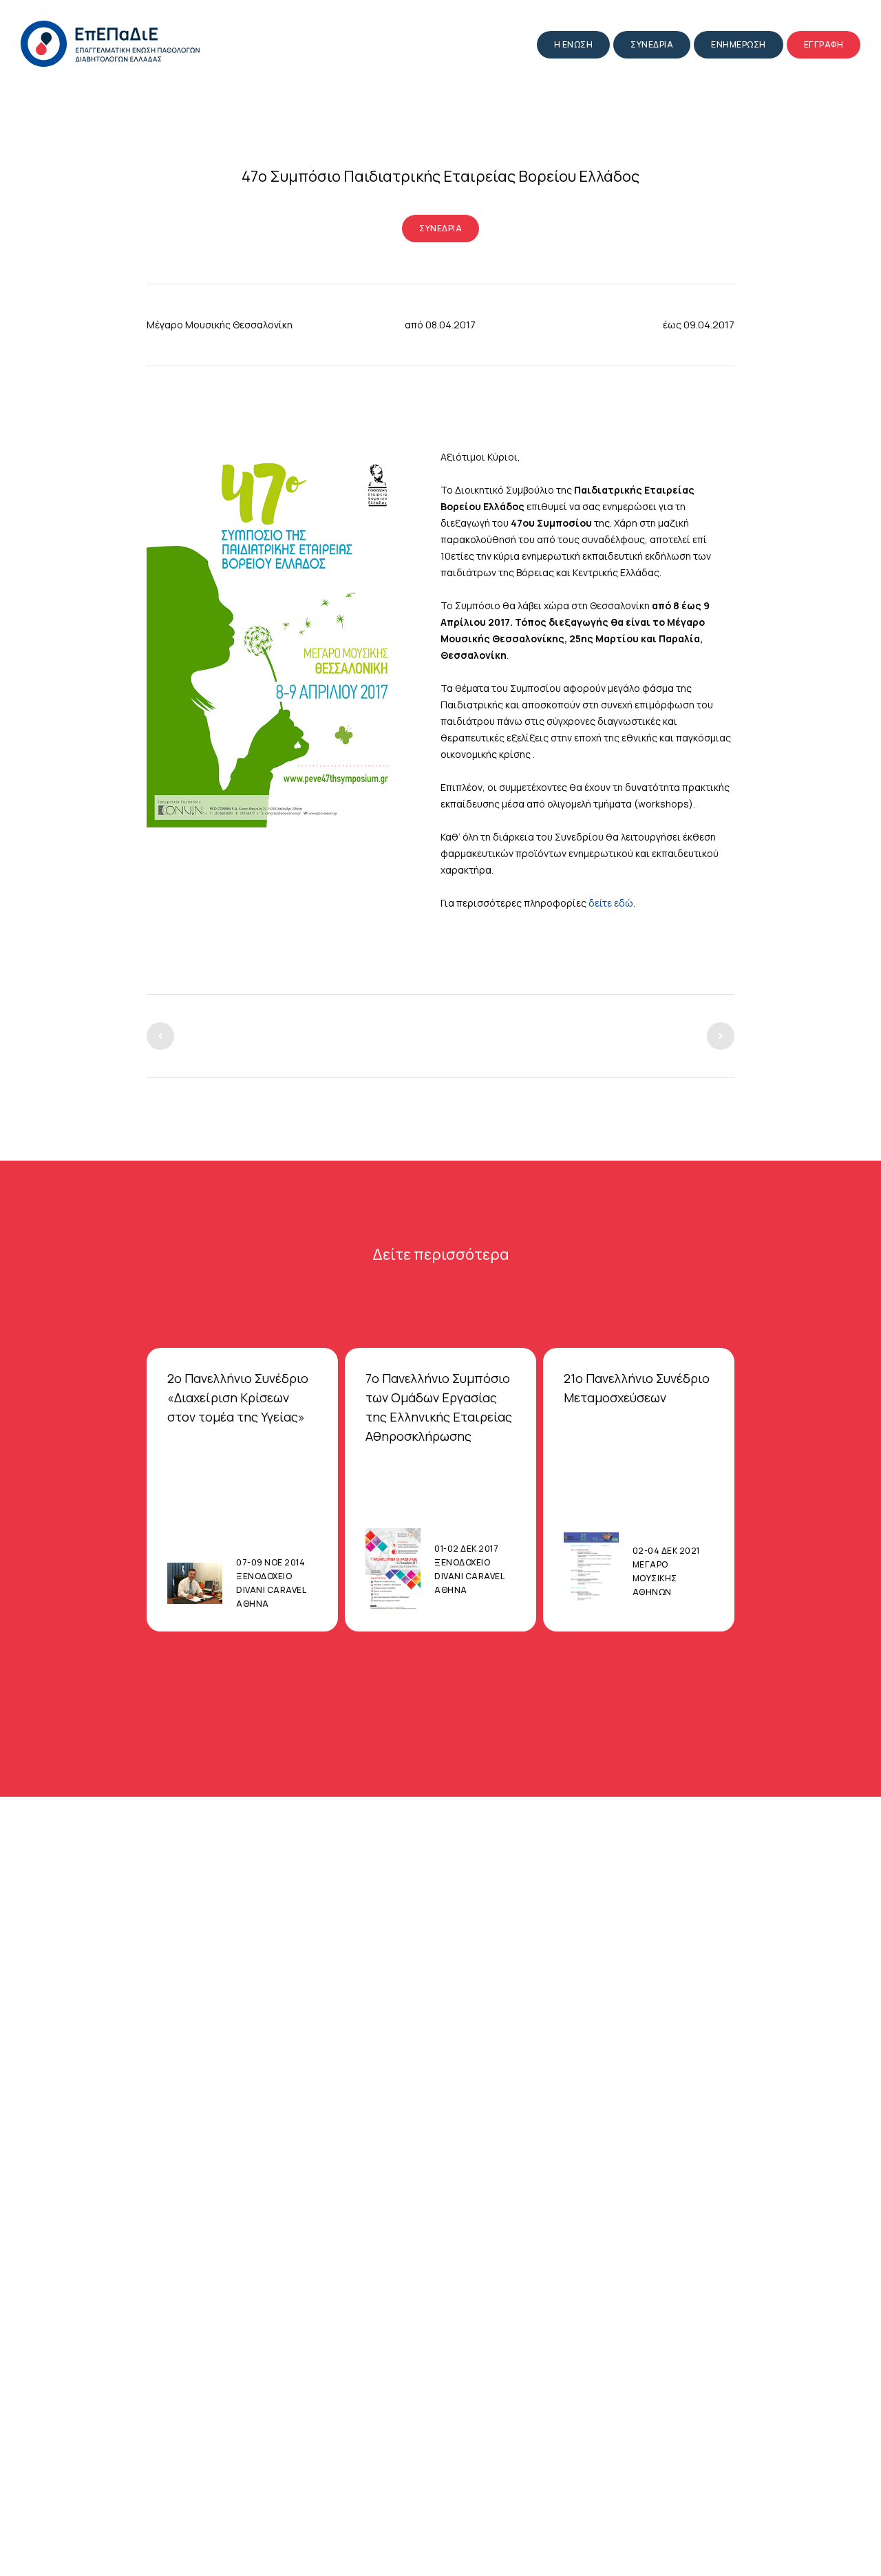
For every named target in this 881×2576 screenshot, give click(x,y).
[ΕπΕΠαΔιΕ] (110, 44)
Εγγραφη (824, 44)
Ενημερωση (739, 44)
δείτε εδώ (611, 903)
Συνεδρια (652, 44)
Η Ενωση (574, 44)
